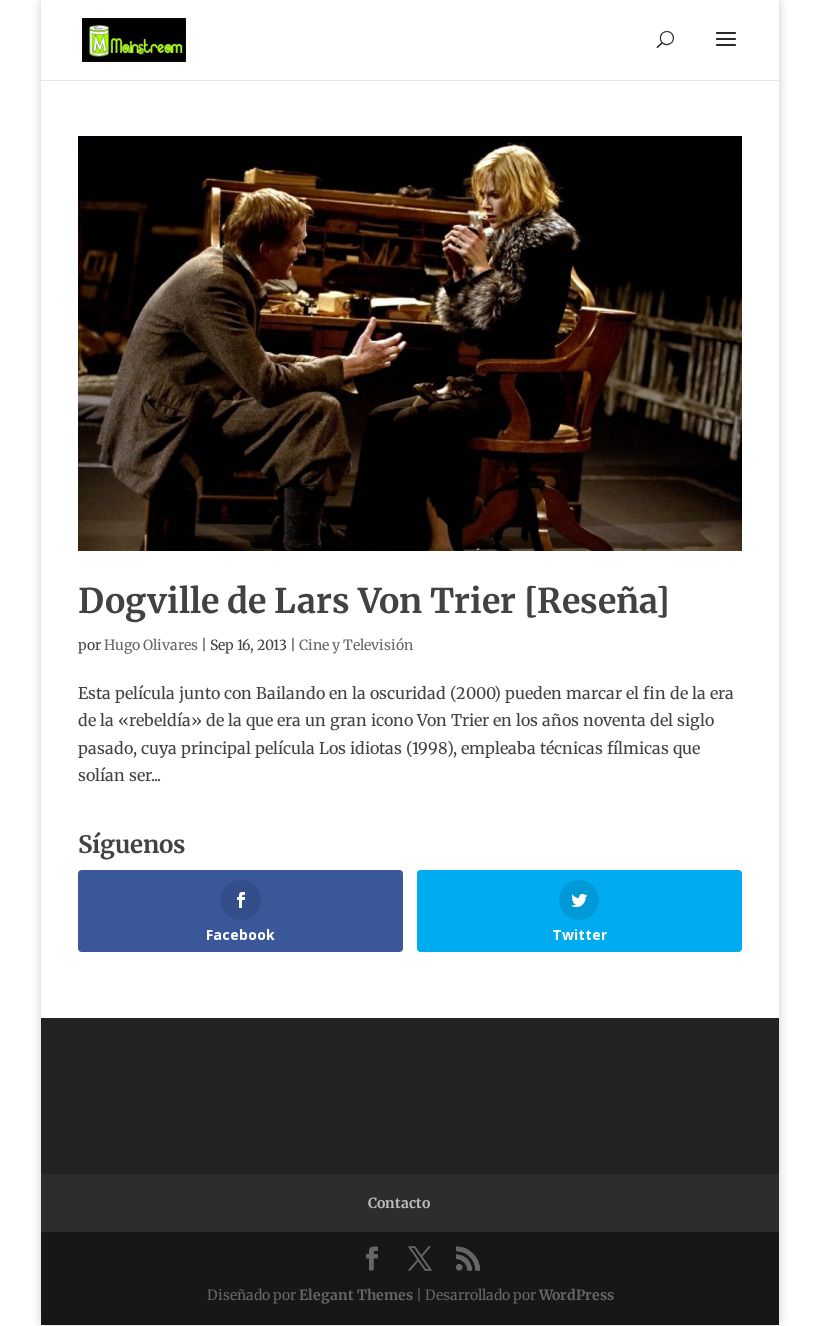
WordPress (576, 1295)
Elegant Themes (356, 1295)
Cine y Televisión (356, 645)
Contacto (399, 1203)
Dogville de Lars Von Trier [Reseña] (374, 601)
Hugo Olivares (151, 645)
